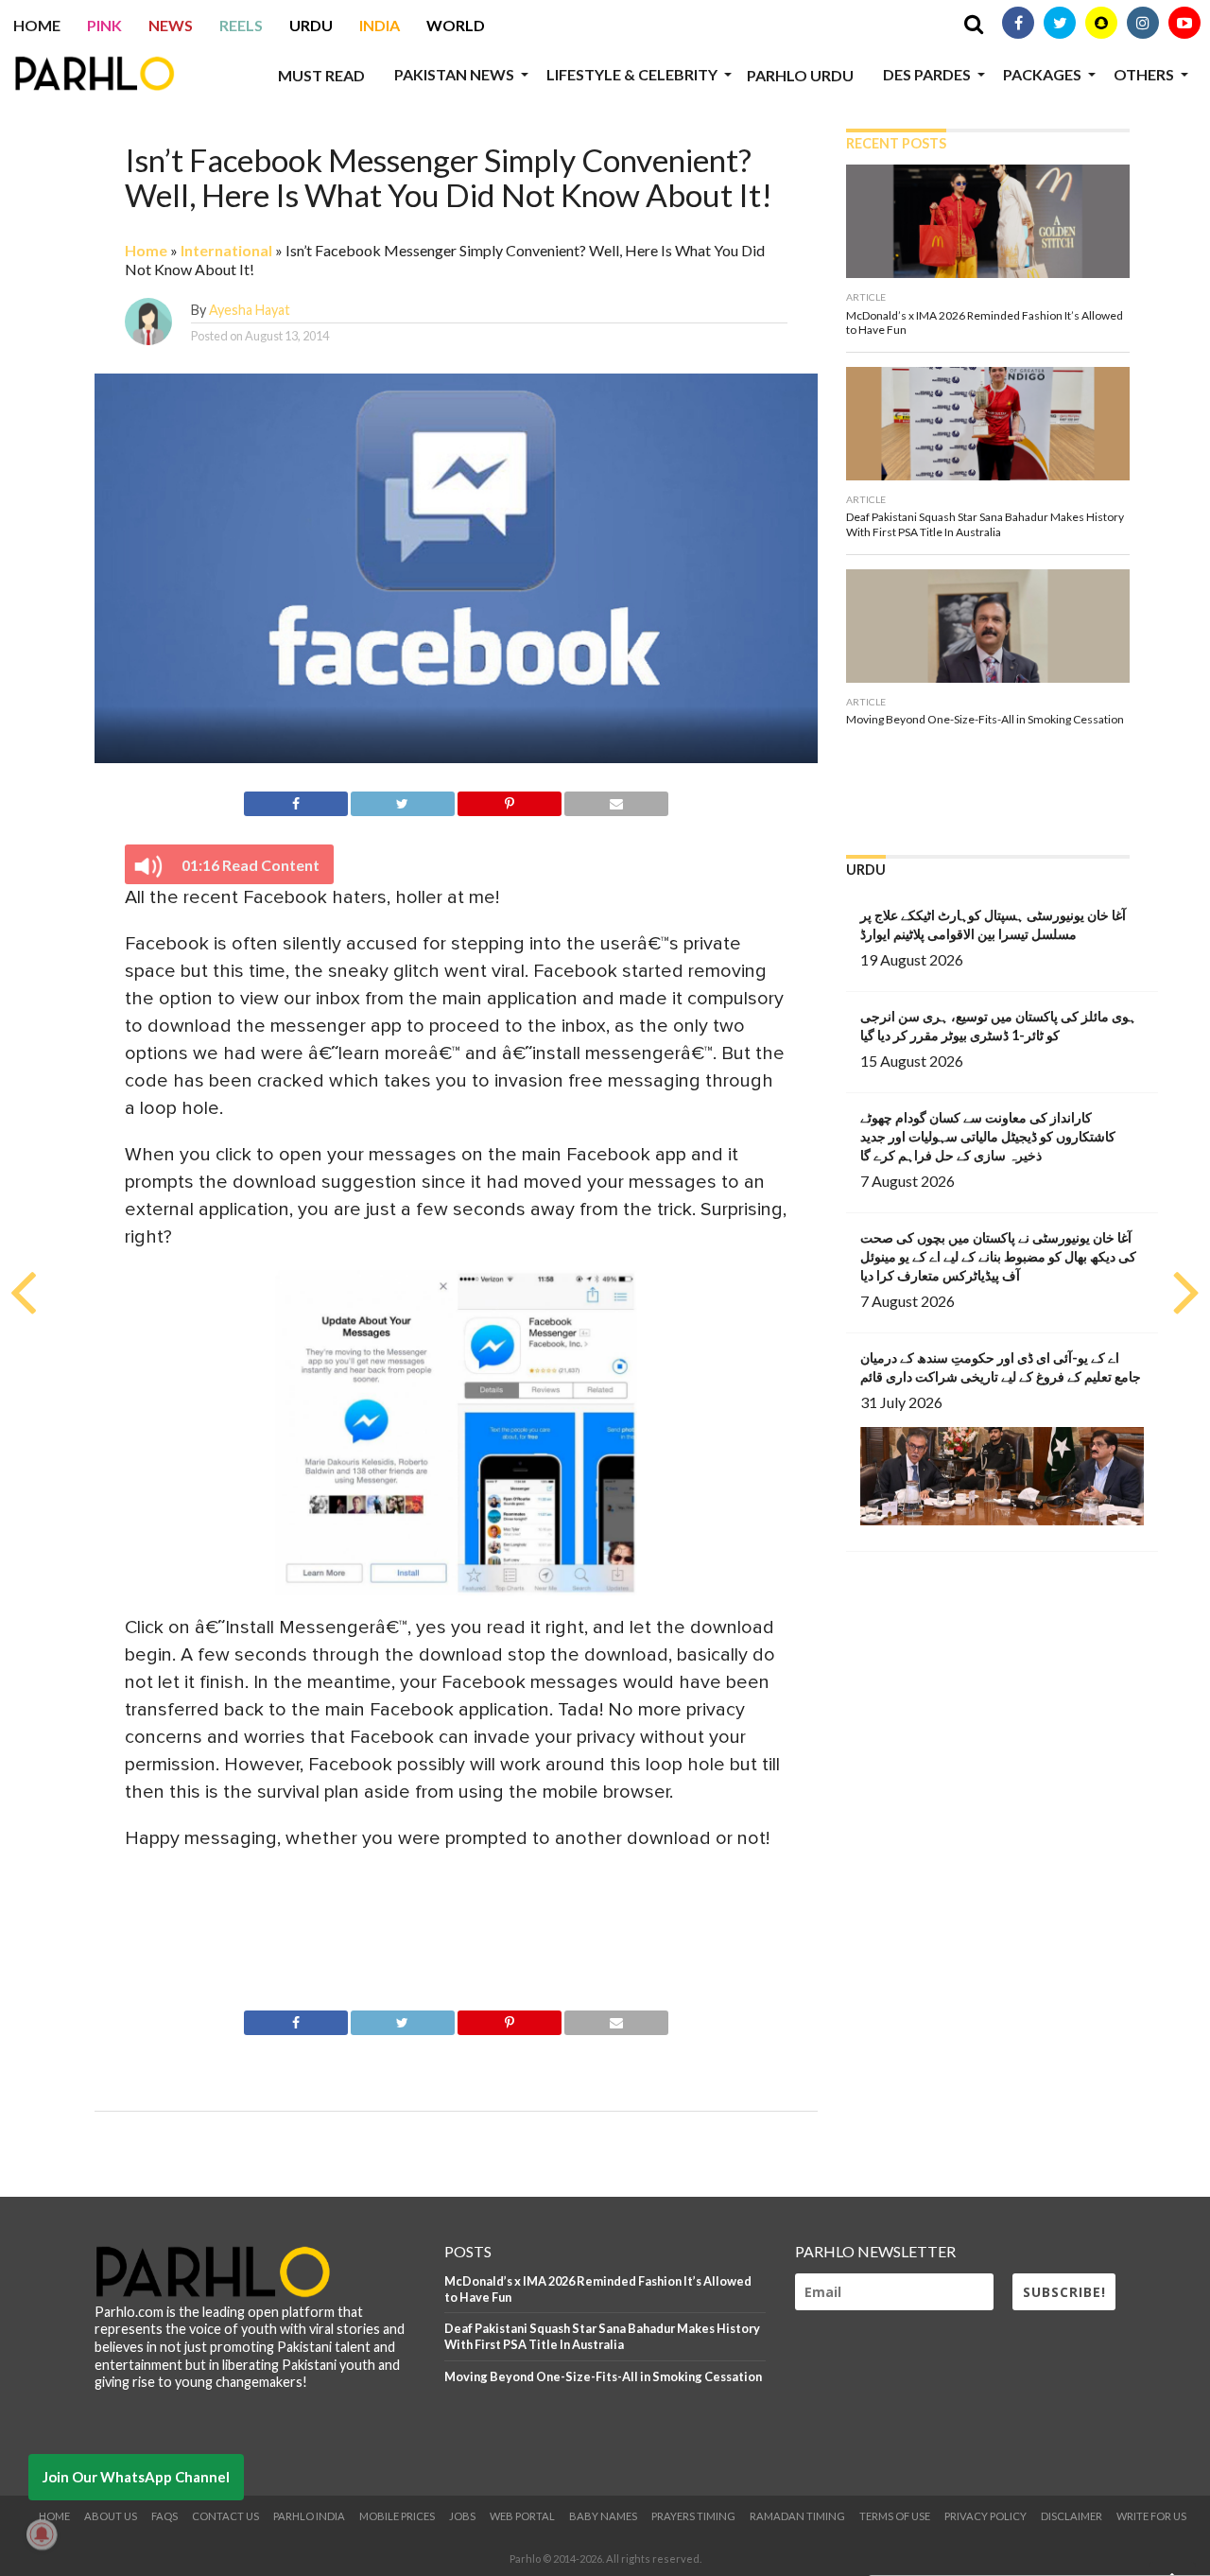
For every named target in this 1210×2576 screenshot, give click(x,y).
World (456, 25)
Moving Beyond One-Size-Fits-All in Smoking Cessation (603, 2376)
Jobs (462, 2516)
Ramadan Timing (797, 2516)
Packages (1042, 74)
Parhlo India (309, 2516)
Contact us (225, 2516)
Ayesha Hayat (250, 310)
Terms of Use (895, 2516)
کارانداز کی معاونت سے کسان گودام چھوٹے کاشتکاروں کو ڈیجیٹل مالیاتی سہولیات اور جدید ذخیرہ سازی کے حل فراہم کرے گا (988, 1136)
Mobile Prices (397, 2516)
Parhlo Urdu (800, 75)
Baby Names (603, 2516)
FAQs (164, 2516)
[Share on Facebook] (295, 801)
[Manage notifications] (42, 2534)
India (380, 25)
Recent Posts (896, 143)
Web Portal (522, 2516)
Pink (104, 25)
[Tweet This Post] (403, 801)
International (226, 250)
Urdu (311, 25)
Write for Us (1151, 2516)
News (171, 25)
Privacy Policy (985, 2516)
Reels (241, 25)
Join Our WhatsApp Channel (136, 2477)
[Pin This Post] (510, 801)
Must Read (321, 75)
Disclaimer (1072, 2516)
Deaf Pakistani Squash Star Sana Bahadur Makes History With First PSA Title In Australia (602, 2336)
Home (37, 25)
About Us (111, 2516)
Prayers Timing (693, 2516)
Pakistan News (454, 74)
